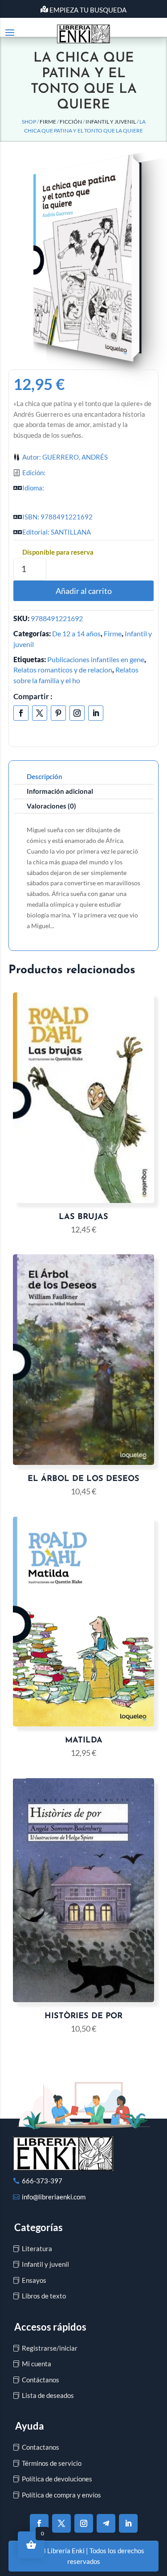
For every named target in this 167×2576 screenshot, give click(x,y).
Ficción (71, 122)
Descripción (45, 776)
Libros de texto (44, 2296)
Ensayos (34, 2280)
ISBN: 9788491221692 (57, 517)
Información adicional (60, 791)
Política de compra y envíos (61, 2495)
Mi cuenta (37, 2364)
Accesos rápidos (50, 2327)
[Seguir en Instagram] (77, 713)
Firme (48, 122)
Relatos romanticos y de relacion (63, 670)
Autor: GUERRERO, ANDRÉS (65, 457)
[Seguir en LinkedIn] (96, 713)
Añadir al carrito (84, 591)
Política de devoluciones (57, 2479)
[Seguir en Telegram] (106, 2523)
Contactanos (41, 2447)
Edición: (34, 473)
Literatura (37, 2248)
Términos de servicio (52, 2463)
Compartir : (33, 696)
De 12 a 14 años (76, 633)
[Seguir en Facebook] (21, 713)
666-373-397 (42, 2181)
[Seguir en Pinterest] (58, 713)
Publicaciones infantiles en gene (96, 659)
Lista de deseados (48, 2395)
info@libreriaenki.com (54, 2197)
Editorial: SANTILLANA (57, 532)
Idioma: (33, 488)
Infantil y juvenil (111, 122)
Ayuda (30, 2426)
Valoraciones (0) (51, 806)
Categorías (39, 2227)
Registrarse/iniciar (50, 2348)
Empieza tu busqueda (88, 10)
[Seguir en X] (40, 713)
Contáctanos (41, 2380)
